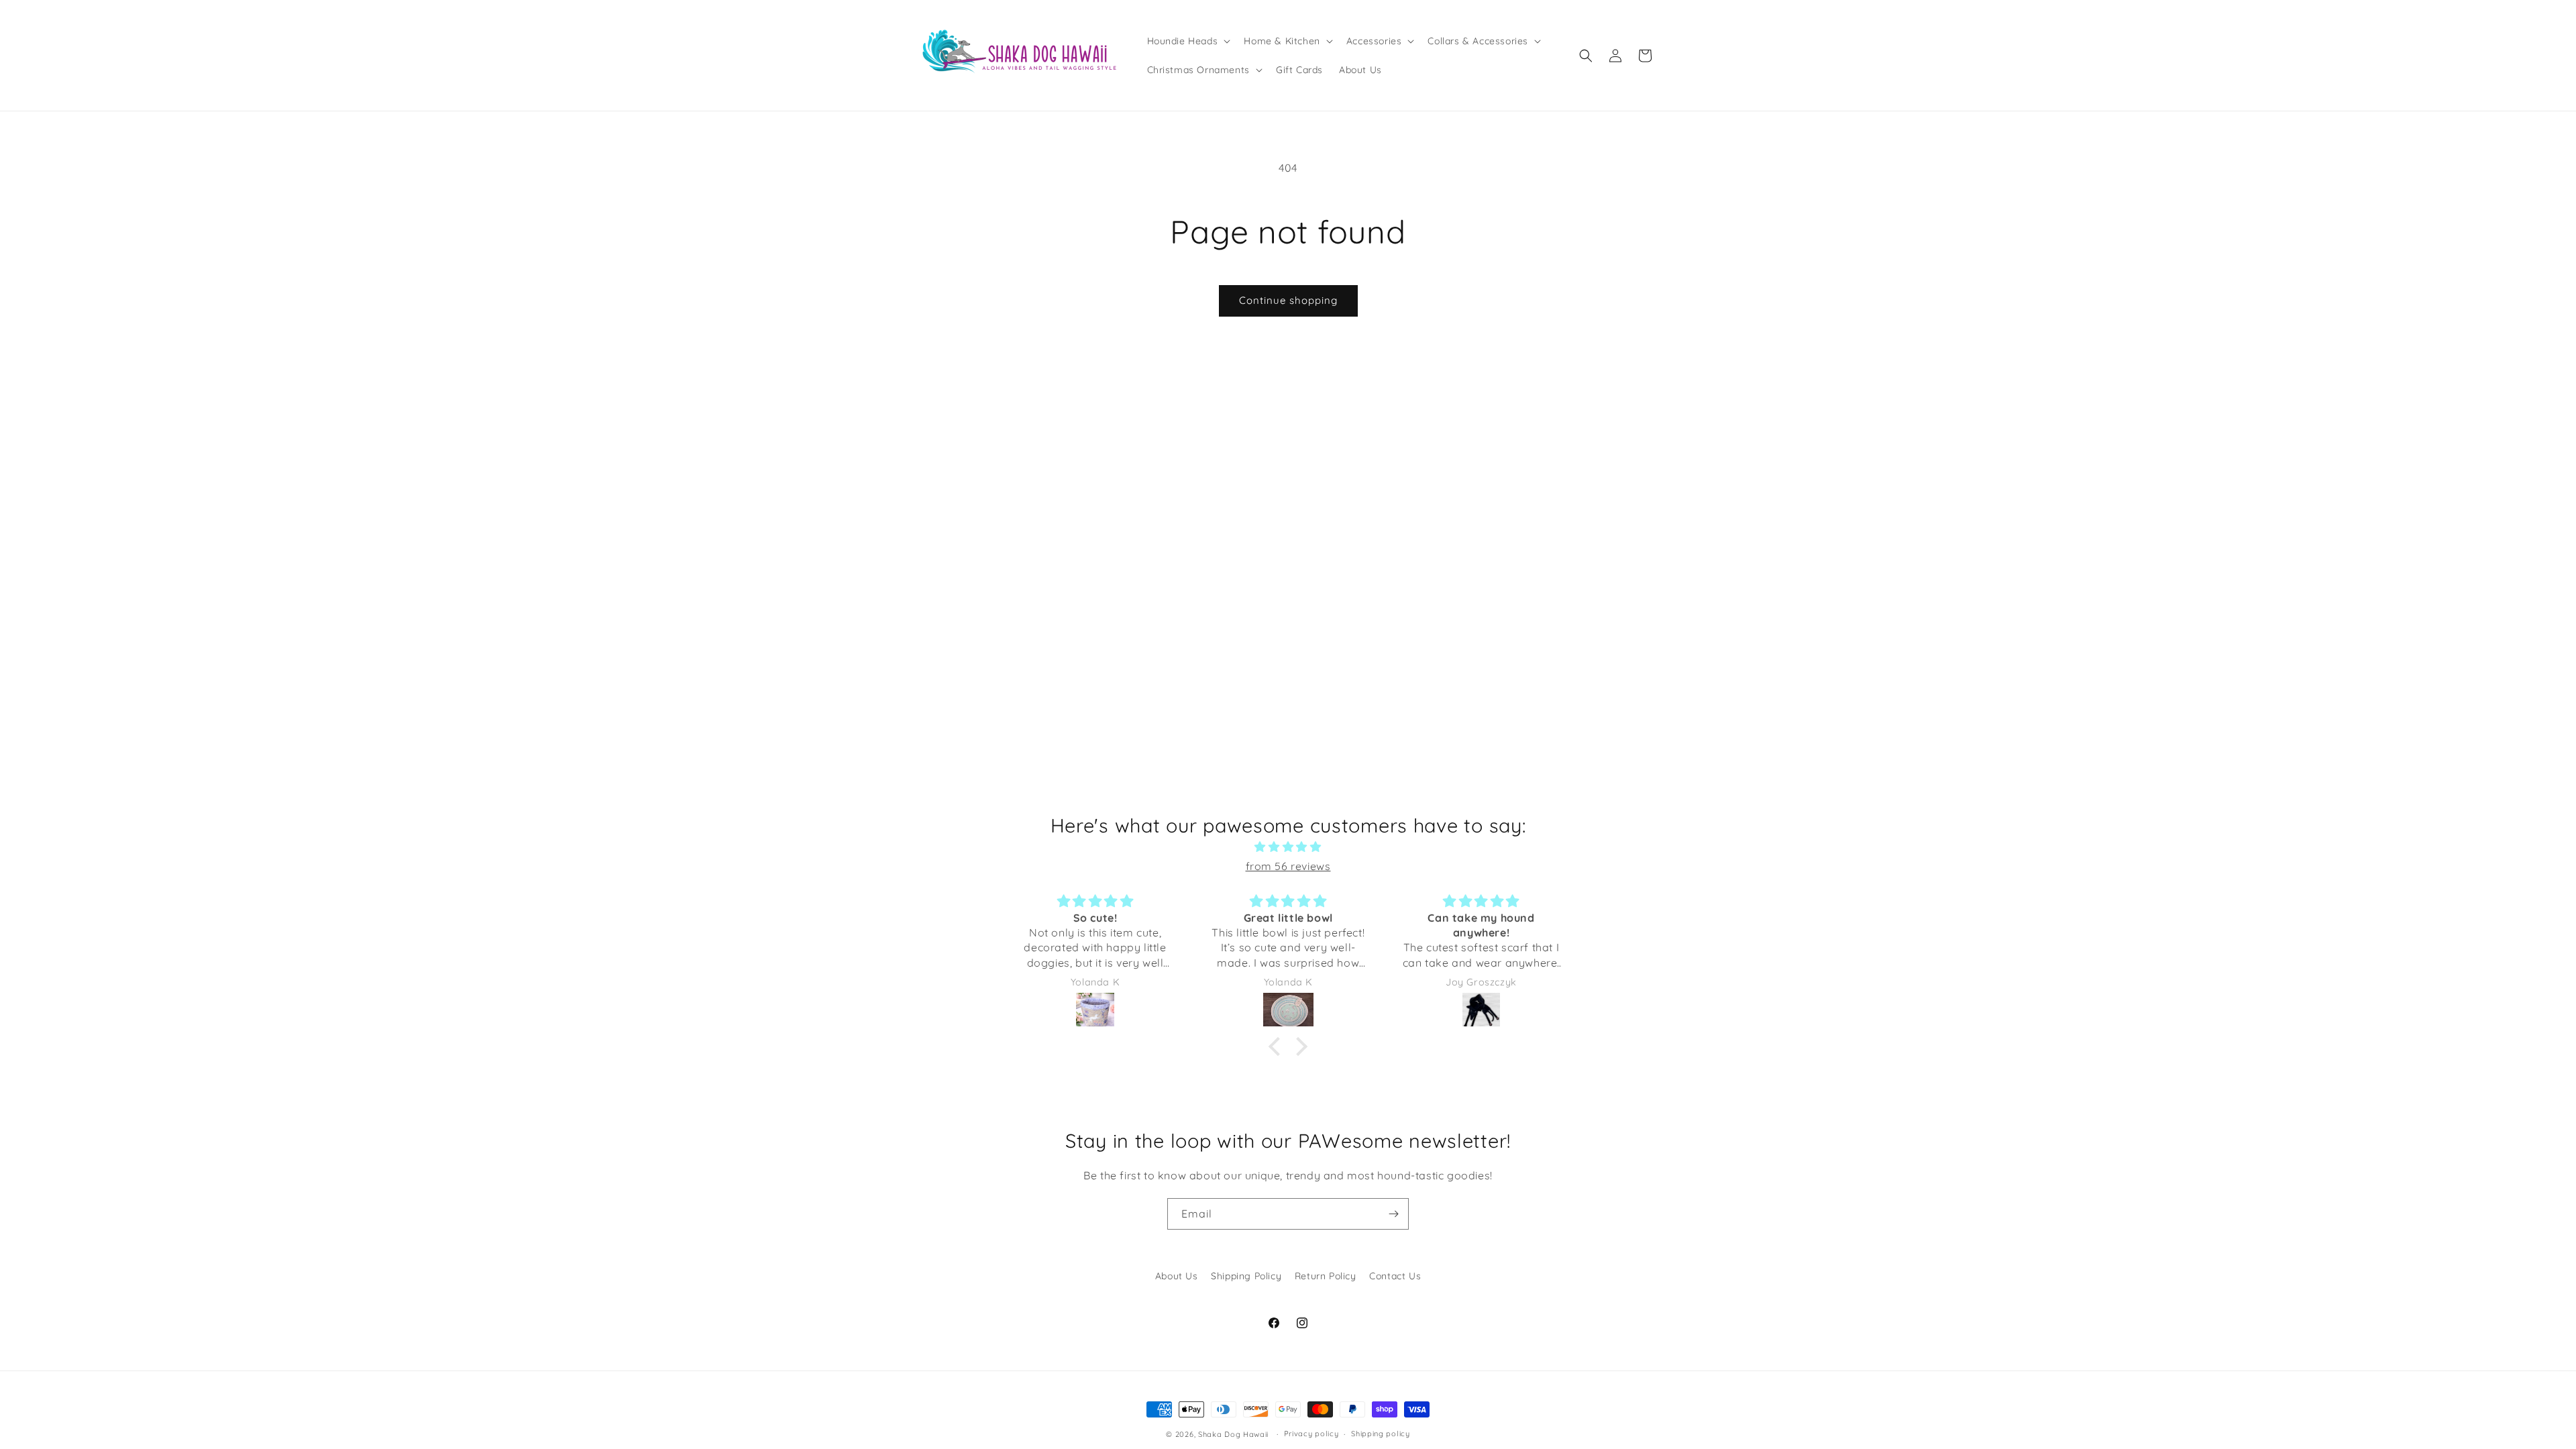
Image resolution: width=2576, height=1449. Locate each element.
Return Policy (1326, 1276)
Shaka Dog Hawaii (1233, 1434)
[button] (1188, 41)
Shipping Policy (1246, 1276)
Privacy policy (1311, 1434)
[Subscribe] (1393, 1214)
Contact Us (1395, 1276)
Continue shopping (1288, 300)
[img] (1288, 847)
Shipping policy (1381, 1434)
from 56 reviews (1288, 866)
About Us (1177, 1276)
